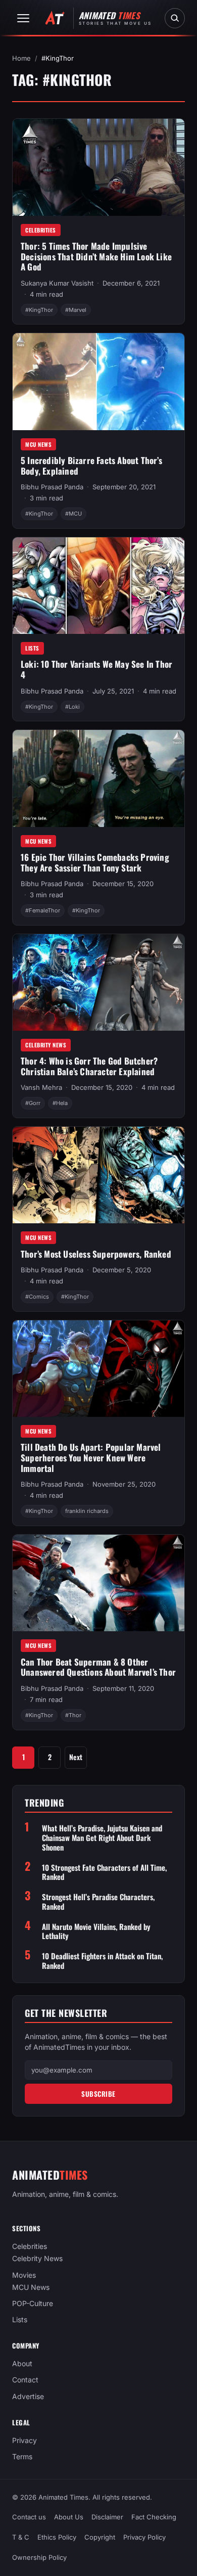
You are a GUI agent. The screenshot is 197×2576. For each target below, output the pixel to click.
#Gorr (33, 1103)
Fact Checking (154, 2517)
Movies (24, 2275)
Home (21, 58)
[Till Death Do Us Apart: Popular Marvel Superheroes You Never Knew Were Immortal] (98, 1369)
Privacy (24, 2440)
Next (76, 1757)
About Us (69, 2517)
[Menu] (23, 18)
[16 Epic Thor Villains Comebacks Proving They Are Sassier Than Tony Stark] (98, 778)
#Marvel (76, 310)
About (22, 2363)
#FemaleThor (43, 910)
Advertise (28, 2396)
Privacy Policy (144, 2538)
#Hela (60, 1103)
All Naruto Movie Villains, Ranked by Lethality (96, 1931)
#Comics (37, 1297)
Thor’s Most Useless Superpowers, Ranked (96, 1254)
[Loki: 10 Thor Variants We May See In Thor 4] (98, 586)
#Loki (72, 707)
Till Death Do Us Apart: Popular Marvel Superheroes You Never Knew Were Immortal (91, 1457)
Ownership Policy (39, 2558)
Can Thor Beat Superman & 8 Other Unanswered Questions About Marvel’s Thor (98, 1667)
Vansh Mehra (41, 1087)
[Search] (175, 18)
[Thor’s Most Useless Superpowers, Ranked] (98, 1175)
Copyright (100, 2538)
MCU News (38, 444)
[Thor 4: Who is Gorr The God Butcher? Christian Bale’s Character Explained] (98, 982)
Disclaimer (107, 2517)
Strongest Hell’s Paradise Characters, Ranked (98, 1902)
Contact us (29, 2517)
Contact (25, 2380)
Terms (22, 2456)
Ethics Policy (57, 2538)
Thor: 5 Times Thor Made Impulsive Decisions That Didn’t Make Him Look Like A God (96, 256)
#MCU (73, 514)
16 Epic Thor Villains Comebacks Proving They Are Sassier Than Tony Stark (95, 862)
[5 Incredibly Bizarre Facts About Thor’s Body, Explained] (98, 381)
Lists (32, 648)
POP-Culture (33, 2303)
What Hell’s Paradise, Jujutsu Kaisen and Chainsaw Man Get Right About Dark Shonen (102, 1837)
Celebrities (41, 230)
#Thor (73, 1715)
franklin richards (87, 1511)
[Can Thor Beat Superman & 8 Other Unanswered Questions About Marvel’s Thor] (98, 1583)
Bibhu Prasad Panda (52, 487)
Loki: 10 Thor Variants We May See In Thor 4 (96, 669)
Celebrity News (46, 1045)
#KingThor (39, 310)
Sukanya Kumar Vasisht (57, 283)
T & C (21, 2538)
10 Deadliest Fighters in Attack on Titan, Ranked (102, 1961)
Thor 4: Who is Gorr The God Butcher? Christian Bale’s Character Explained (89, 1066)
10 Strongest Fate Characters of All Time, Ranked (104, 1872)
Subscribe (98, 2094)
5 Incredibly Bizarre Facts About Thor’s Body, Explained (91, 466)
